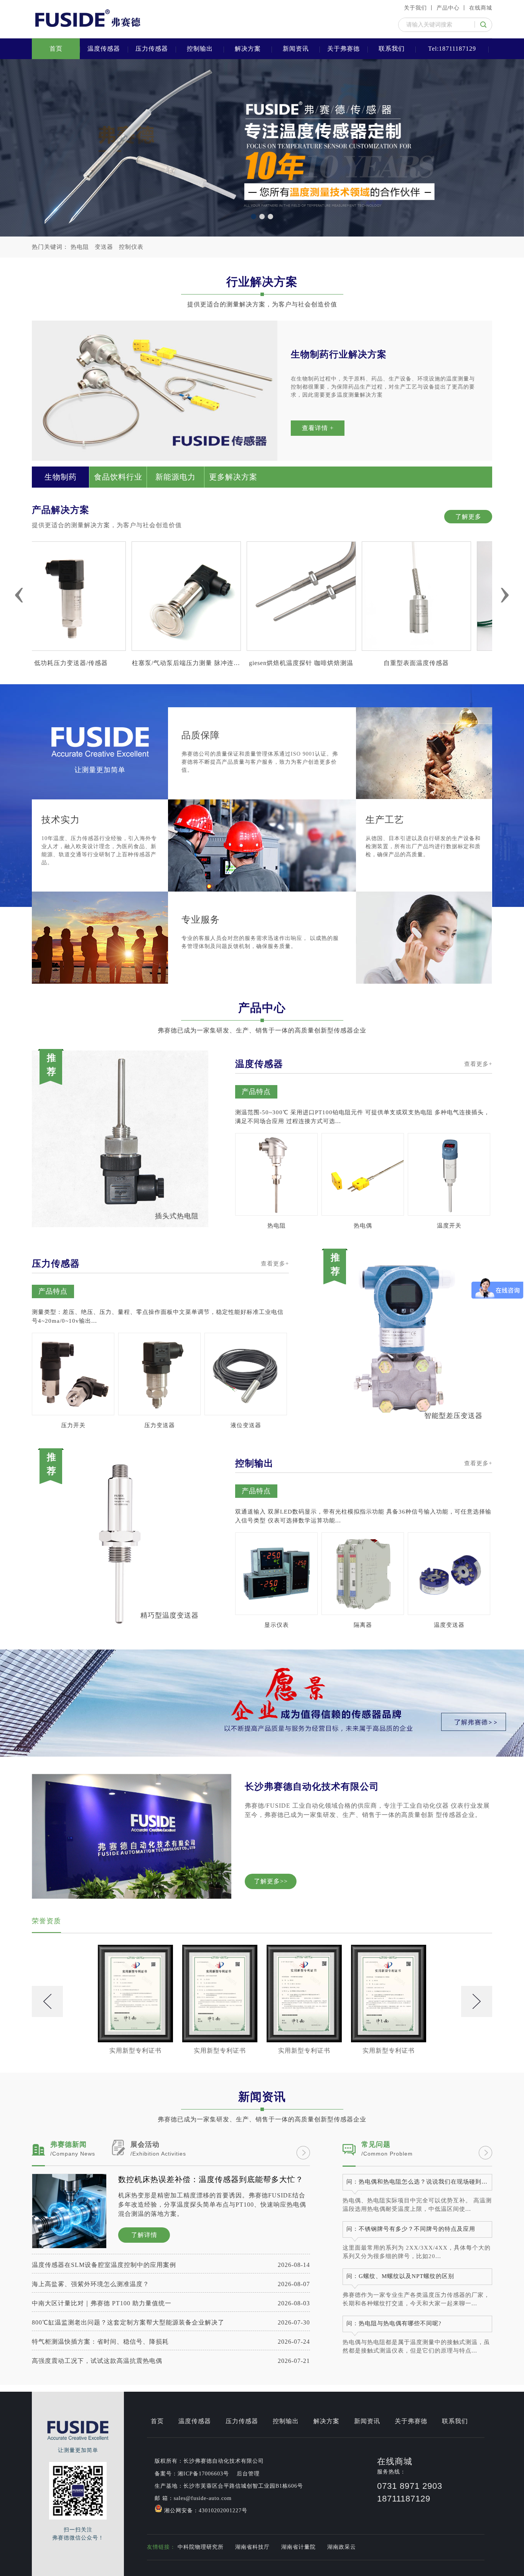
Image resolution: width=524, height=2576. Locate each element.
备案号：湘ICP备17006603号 (192, 2474)
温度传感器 (104, 49)
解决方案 (248, 49)
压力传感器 (152, 49)
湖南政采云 (342, 2547)
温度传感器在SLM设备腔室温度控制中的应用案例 (171, 2265)
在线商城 (481, 8)
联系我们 (392, 49)
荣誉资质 (46, 1921)
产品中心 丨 (452, 8)
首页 (56, 49)
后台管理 (248, 2474)
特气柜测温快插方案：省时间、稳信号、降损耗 (171, 2342)
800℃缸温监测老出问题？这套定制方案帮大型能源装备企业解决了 (171, 2322)
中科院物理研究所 (201, 2547)
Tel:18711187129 (452, 49)
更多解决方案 (233, 477)
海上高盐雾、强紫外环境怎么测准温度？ (171, 2284)
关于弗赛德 (344, 49)
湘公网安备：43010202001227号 (205, 2511)
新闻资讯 (296, 49)
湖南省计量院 (298, 2547)
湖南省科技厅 (252, 2547)
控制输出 (200, 49)
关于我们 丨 (419, 8)
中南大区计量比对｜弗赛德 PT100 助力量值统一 (171, 2303)
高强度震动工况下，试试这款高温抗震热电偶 (171, 2361)
